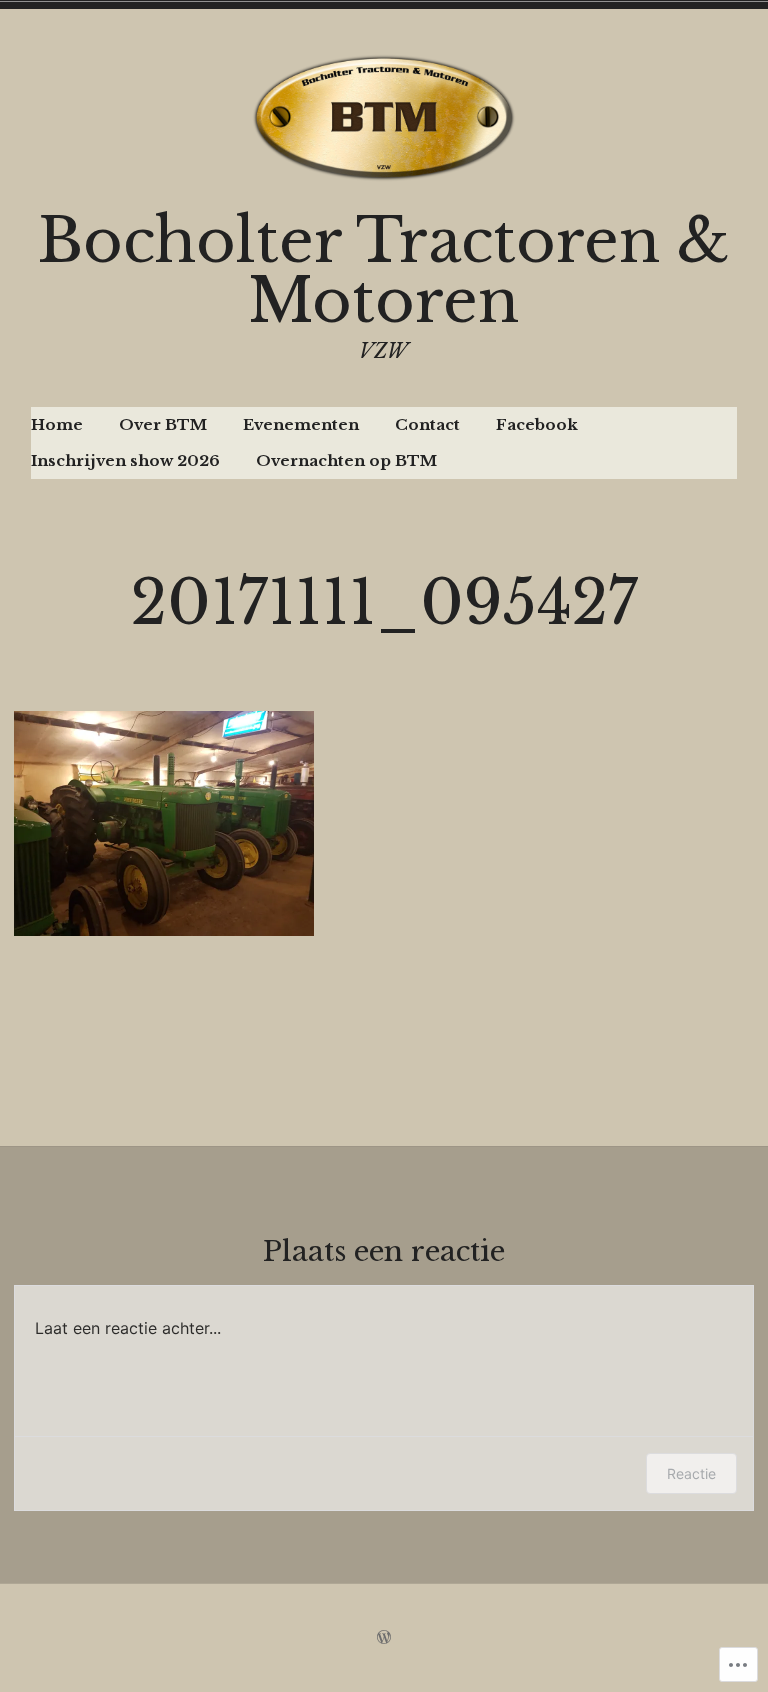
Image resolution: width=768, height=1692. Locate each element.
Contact (427, 424)
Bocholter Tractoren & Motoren (384, 271)
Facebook (537, 424)
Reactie (691, 1473)
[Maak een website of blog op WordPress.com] (384, 1638)
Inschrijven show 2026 (125, 460)
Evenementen (301, 424)
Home (57, 424)
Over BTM (163, 424)
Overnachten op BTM (346, 460)
